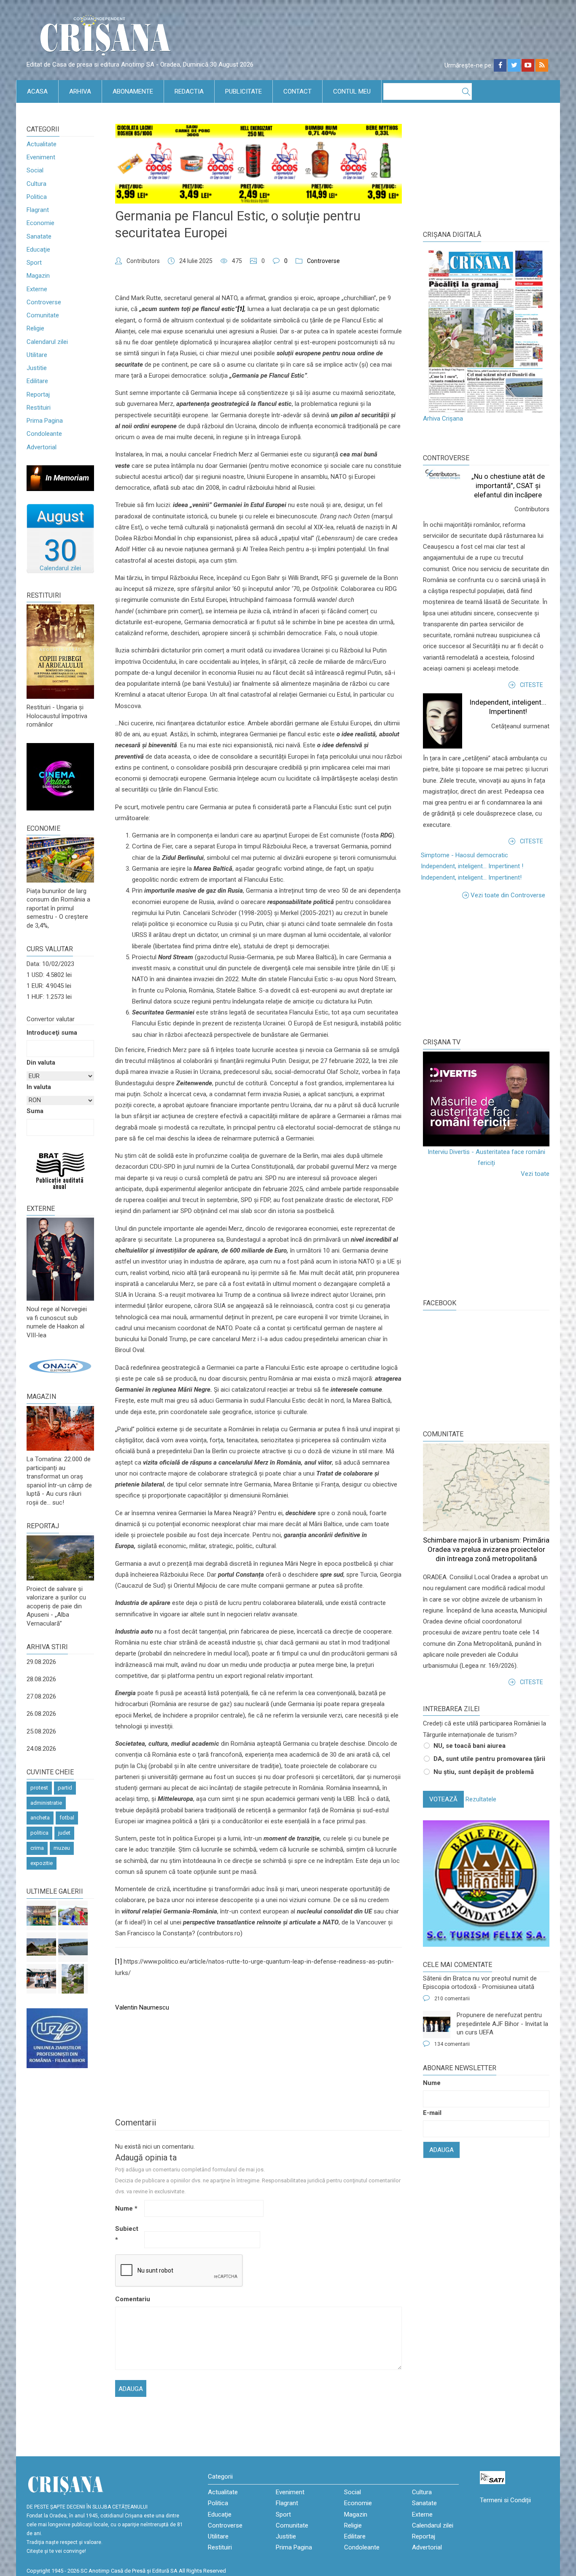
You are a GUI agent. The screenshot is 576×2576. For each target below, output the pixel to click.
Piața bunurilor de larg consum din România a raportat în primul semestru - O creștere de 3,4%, (58, 908)
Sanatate (39, 236)
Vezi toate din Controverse (508, 895)
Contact (297, 91)
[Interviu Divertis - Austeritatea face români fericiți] (486, 1099)
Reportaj (38, 394)
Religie (35, 328)
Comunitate (43, 315)
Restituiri (39, 408)
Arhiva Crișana (443, 419)
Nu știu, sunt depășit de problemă (484, 1772)
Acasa (37, 91)
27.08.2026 (41, 1696)
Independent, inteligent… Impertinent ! (472, 866)
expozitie (42, 1863)
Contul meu (352, 91)
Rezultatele (481, 1799)
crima (37, 1848)
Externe (37, 289)
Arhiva (80, 91)
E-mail (432, 2113)
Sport (34, 263)
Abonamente (133, 91)
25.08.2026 (41, 1731)
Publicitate (244, 91)
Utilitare (37, 355)
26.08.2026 (41, 1714)
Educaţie (38, 250)
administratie (46, 1803)
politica (39, 1833)
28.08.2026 (41, 1679)
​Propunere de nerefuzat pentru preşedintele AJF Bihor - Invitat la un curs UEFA (502, 2024)
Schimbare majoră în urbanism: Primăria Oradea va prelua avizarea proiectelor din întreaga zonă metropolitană (486, 1549)
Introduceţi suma (52, 1033)
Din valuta (41, 1063)
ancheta (40, 1818)
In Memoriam (67, 478)
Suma (35, 1111)
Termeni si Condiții (505, 2500)
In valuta (39, 1087)
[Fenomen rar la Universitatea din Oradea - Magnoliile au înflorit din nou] (73, 1979)
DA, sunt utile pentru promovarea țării (489, 1759)
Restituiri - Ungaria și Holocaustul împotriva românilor (57, 716)
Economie (40, 223)
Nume (126, 2208)
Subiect (127, 2234)
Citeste (532, 685)
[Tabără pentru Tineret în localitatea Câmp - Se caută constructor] (41, 1947)
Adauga (441, 2150)
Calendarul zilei (47, 342)
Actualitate (42, 144)
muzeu (62, 1848)
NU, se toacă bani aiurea (470, 1746)
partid (65, 1788)
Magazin (38, 276)
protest (39, 1788)
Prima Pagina (45, 421)
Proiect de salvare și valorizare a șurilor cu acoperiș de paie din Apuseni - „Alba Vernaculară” (56, 1606)
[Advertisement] (486, 968)
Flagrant (38, 210)
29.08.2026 (41, 1662)
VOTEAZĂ (443, 1799)
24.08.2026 (41, 1749)
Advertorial (42, 447)
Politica (37, 197)
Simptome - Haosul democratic (464, 855)
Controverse (44, 302)
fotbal (67, 1818)
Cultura (36, 184)
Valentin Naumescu (142, 2007)
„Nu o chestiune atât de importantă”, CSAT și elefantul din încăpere (508, 486)
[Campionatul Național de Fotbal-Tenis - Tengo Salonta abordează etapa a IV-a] (41, 1916)
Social (35, 170)
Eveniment (41, 157)
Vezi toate (535, 1174)
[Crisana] (107, 38)
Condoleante (44, 434)
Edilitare (37, 381)
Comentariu (129, 2299)
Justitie (37, 368)
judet (64, 1833)
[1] (118, 1962)
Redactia (189, 91)
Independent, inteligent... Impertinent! (471, 877)
